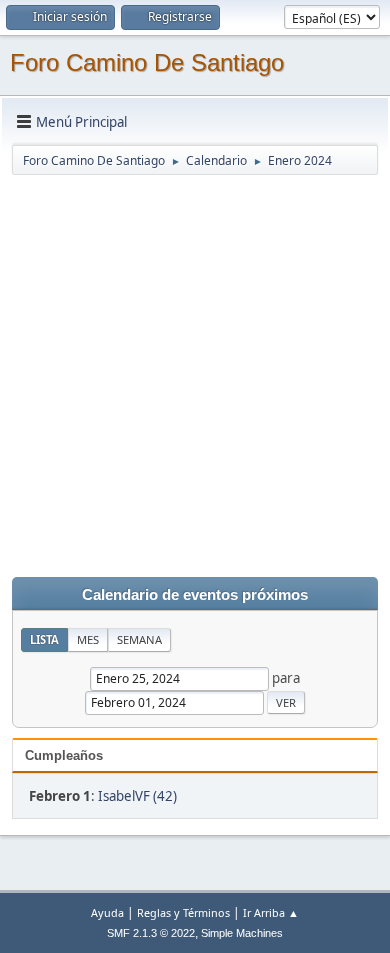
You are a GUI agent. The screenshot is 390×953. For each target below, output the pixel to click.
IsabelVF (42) (137, 796)
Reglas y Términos (183, 912)
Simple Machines (242, 933)
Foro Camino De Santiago (147, 62)
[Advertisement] (195, 372)
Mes (88, 639)
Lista (44, 639)
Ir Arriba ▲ (271, 912)
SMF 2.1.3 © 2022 (151, 933)
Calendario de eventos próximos (195, 595)
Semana (139, 639)
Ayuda (107, 912)
